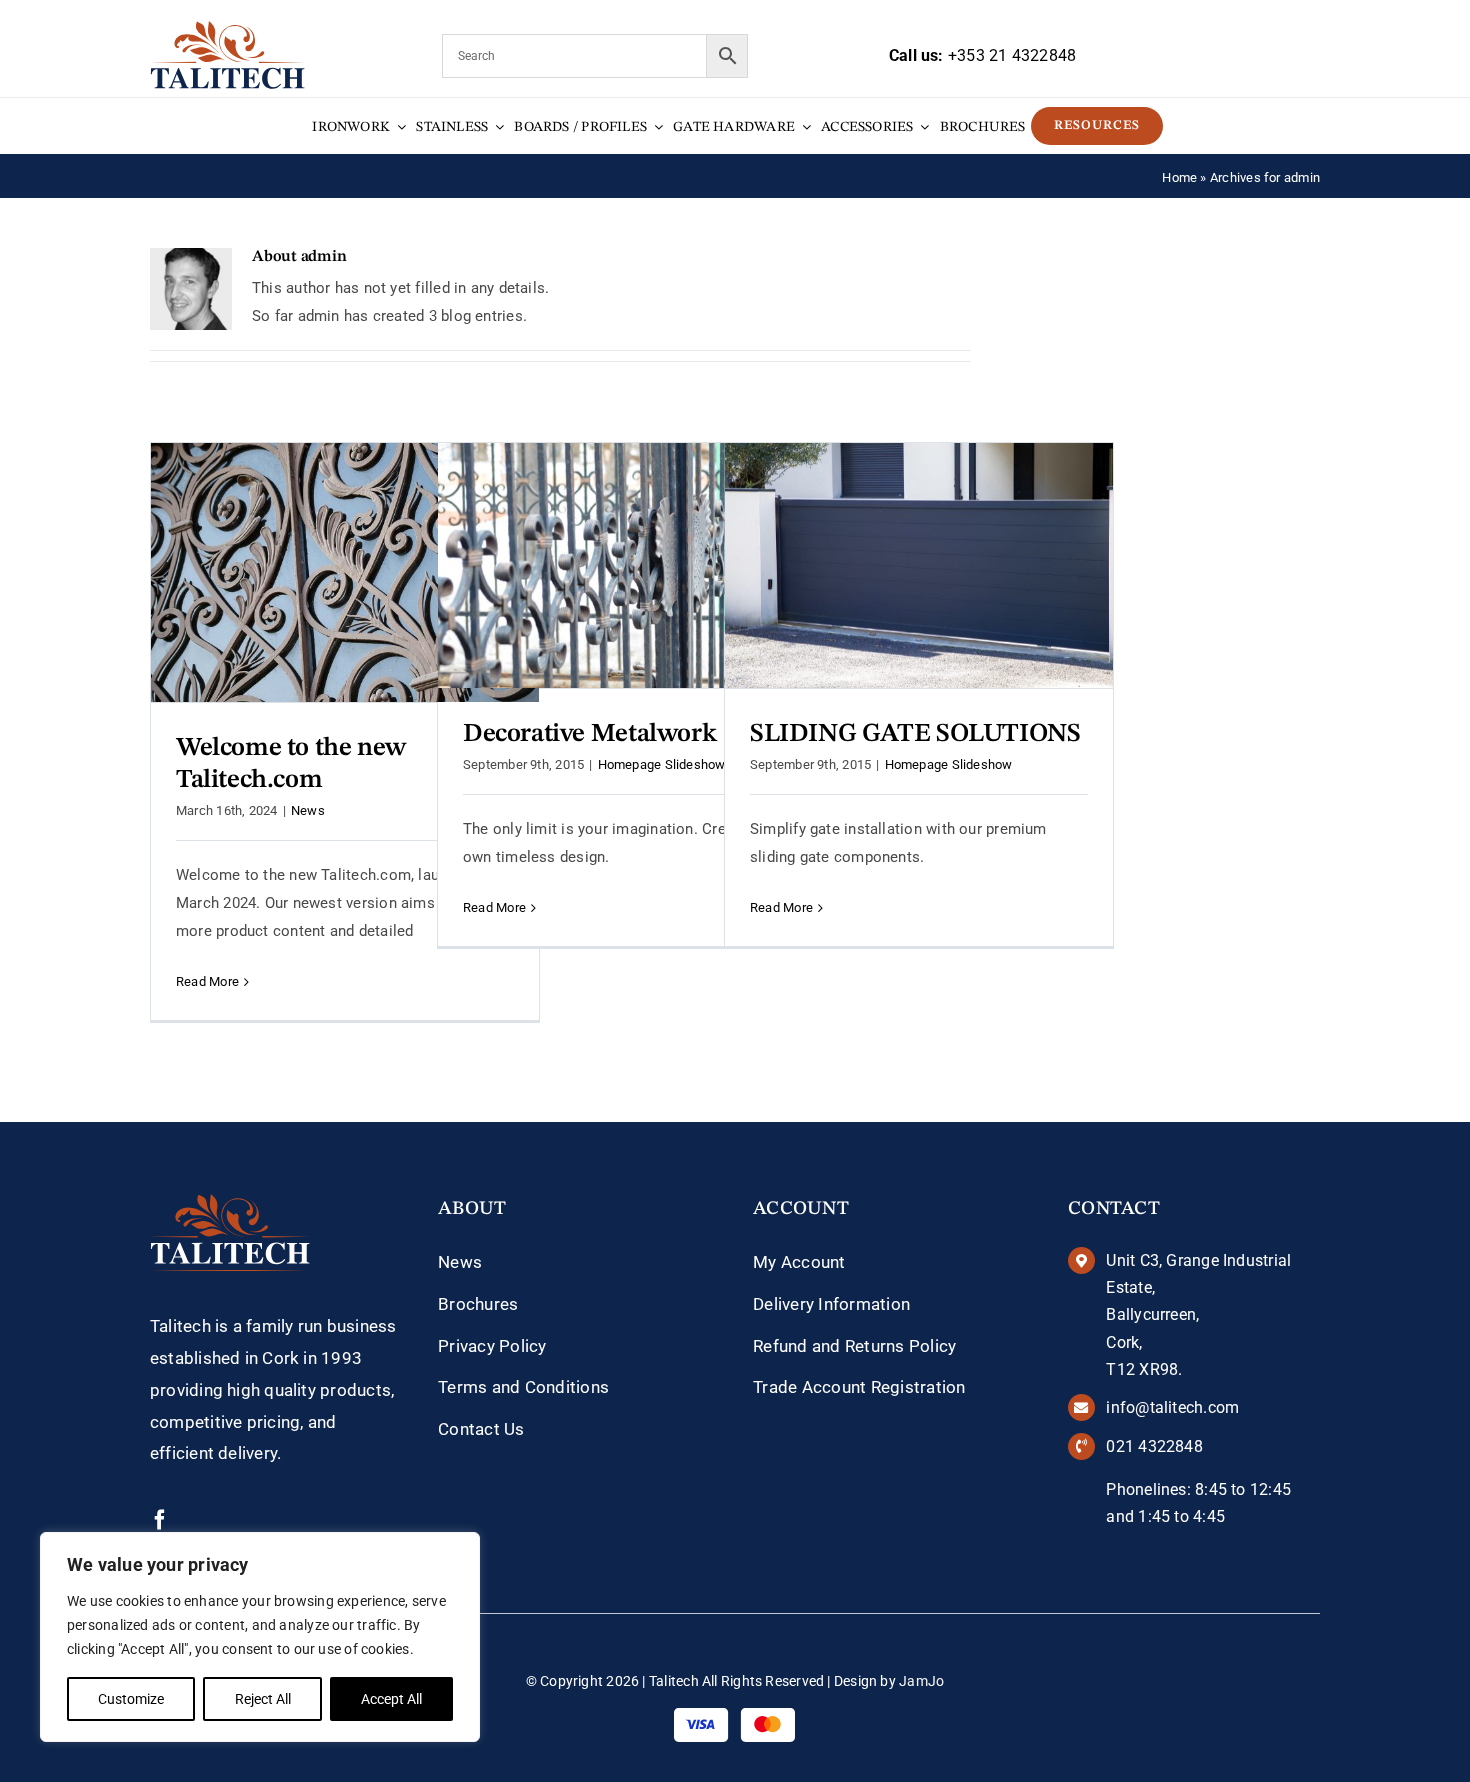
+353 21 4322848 (1012, 55)
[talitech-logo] (227, 28)
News (308, 810)
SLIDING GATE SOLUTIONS (915, 734)
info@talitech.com (1172, 1407)
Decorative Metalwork (589, 734)
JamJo (921, 1681)
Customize (131, 1699)
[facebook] (160, 1520)
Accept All (391, 1699)
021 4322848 (1154, 1446)
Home (1179, 177)
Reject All (263, 1699)
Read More (207, 981)
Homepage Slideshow (662, 764)
